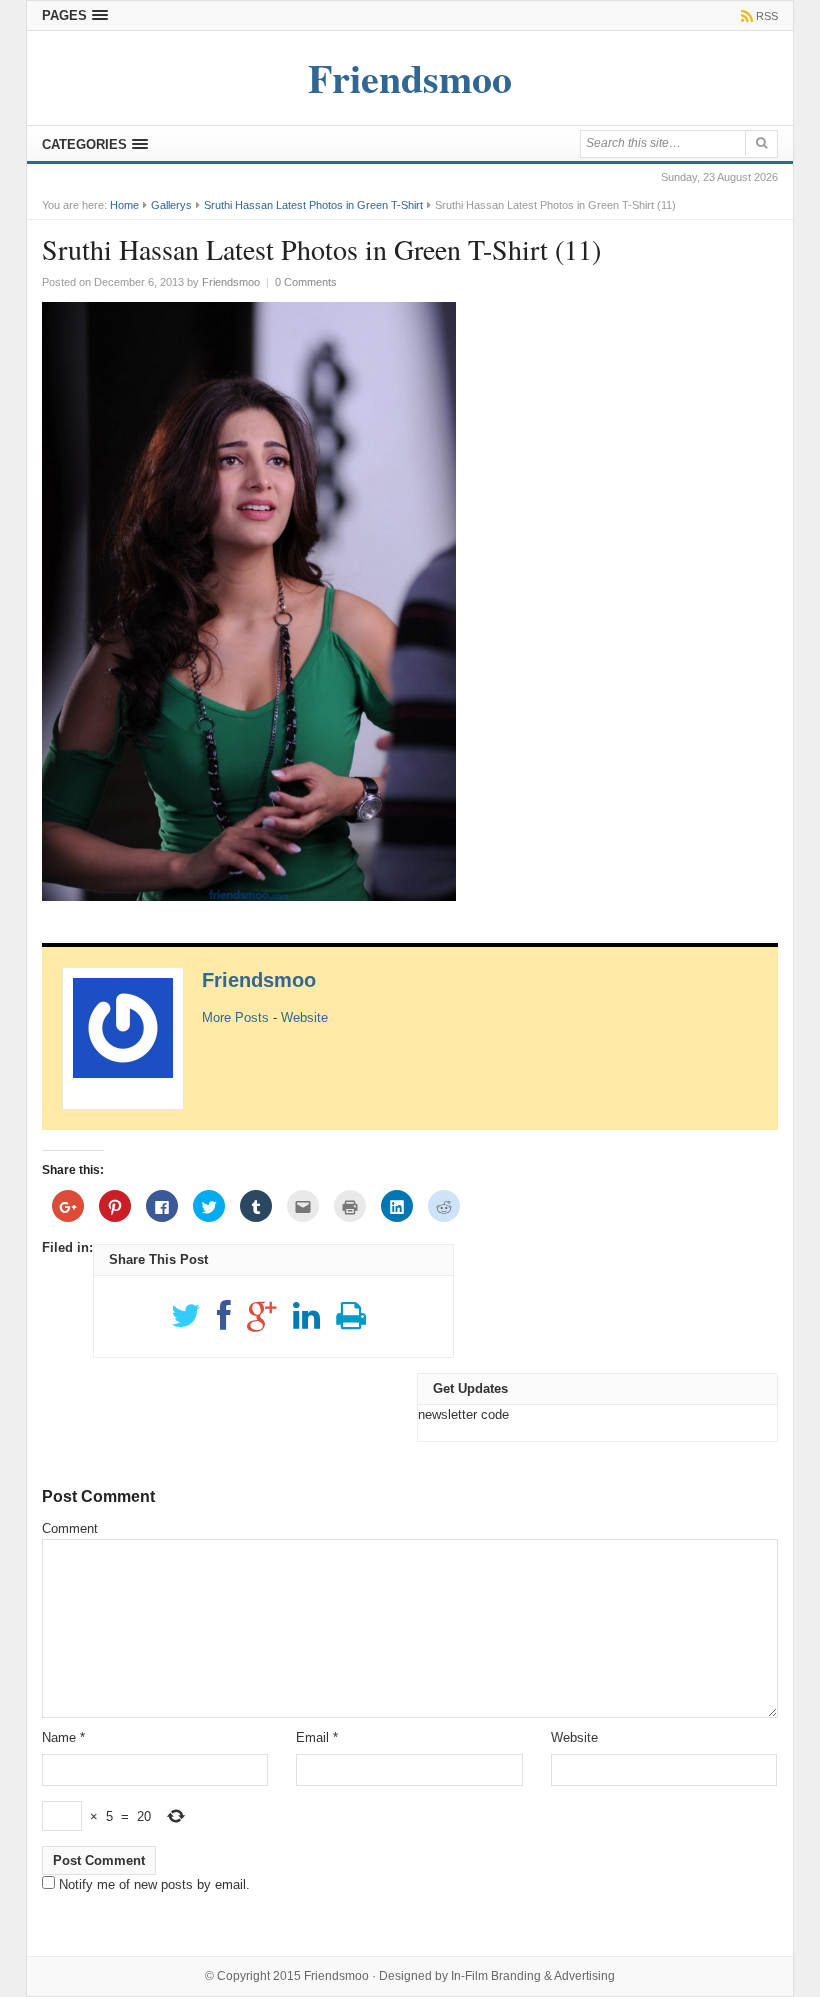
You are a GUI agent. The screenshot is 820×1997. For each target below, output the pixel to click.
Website (304, 1017)
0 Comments (306, 282)
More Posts (235, 1017)
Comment (70, 1528)
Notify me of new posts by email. (154, 1884)
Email (317, 1737)
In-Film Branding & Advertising (533, 1976)
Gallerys (171, 205)
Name (63, 1737)
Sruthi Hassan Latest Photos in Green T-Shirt (313, 205)
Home (124, 205)
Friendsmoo (259, 980)
